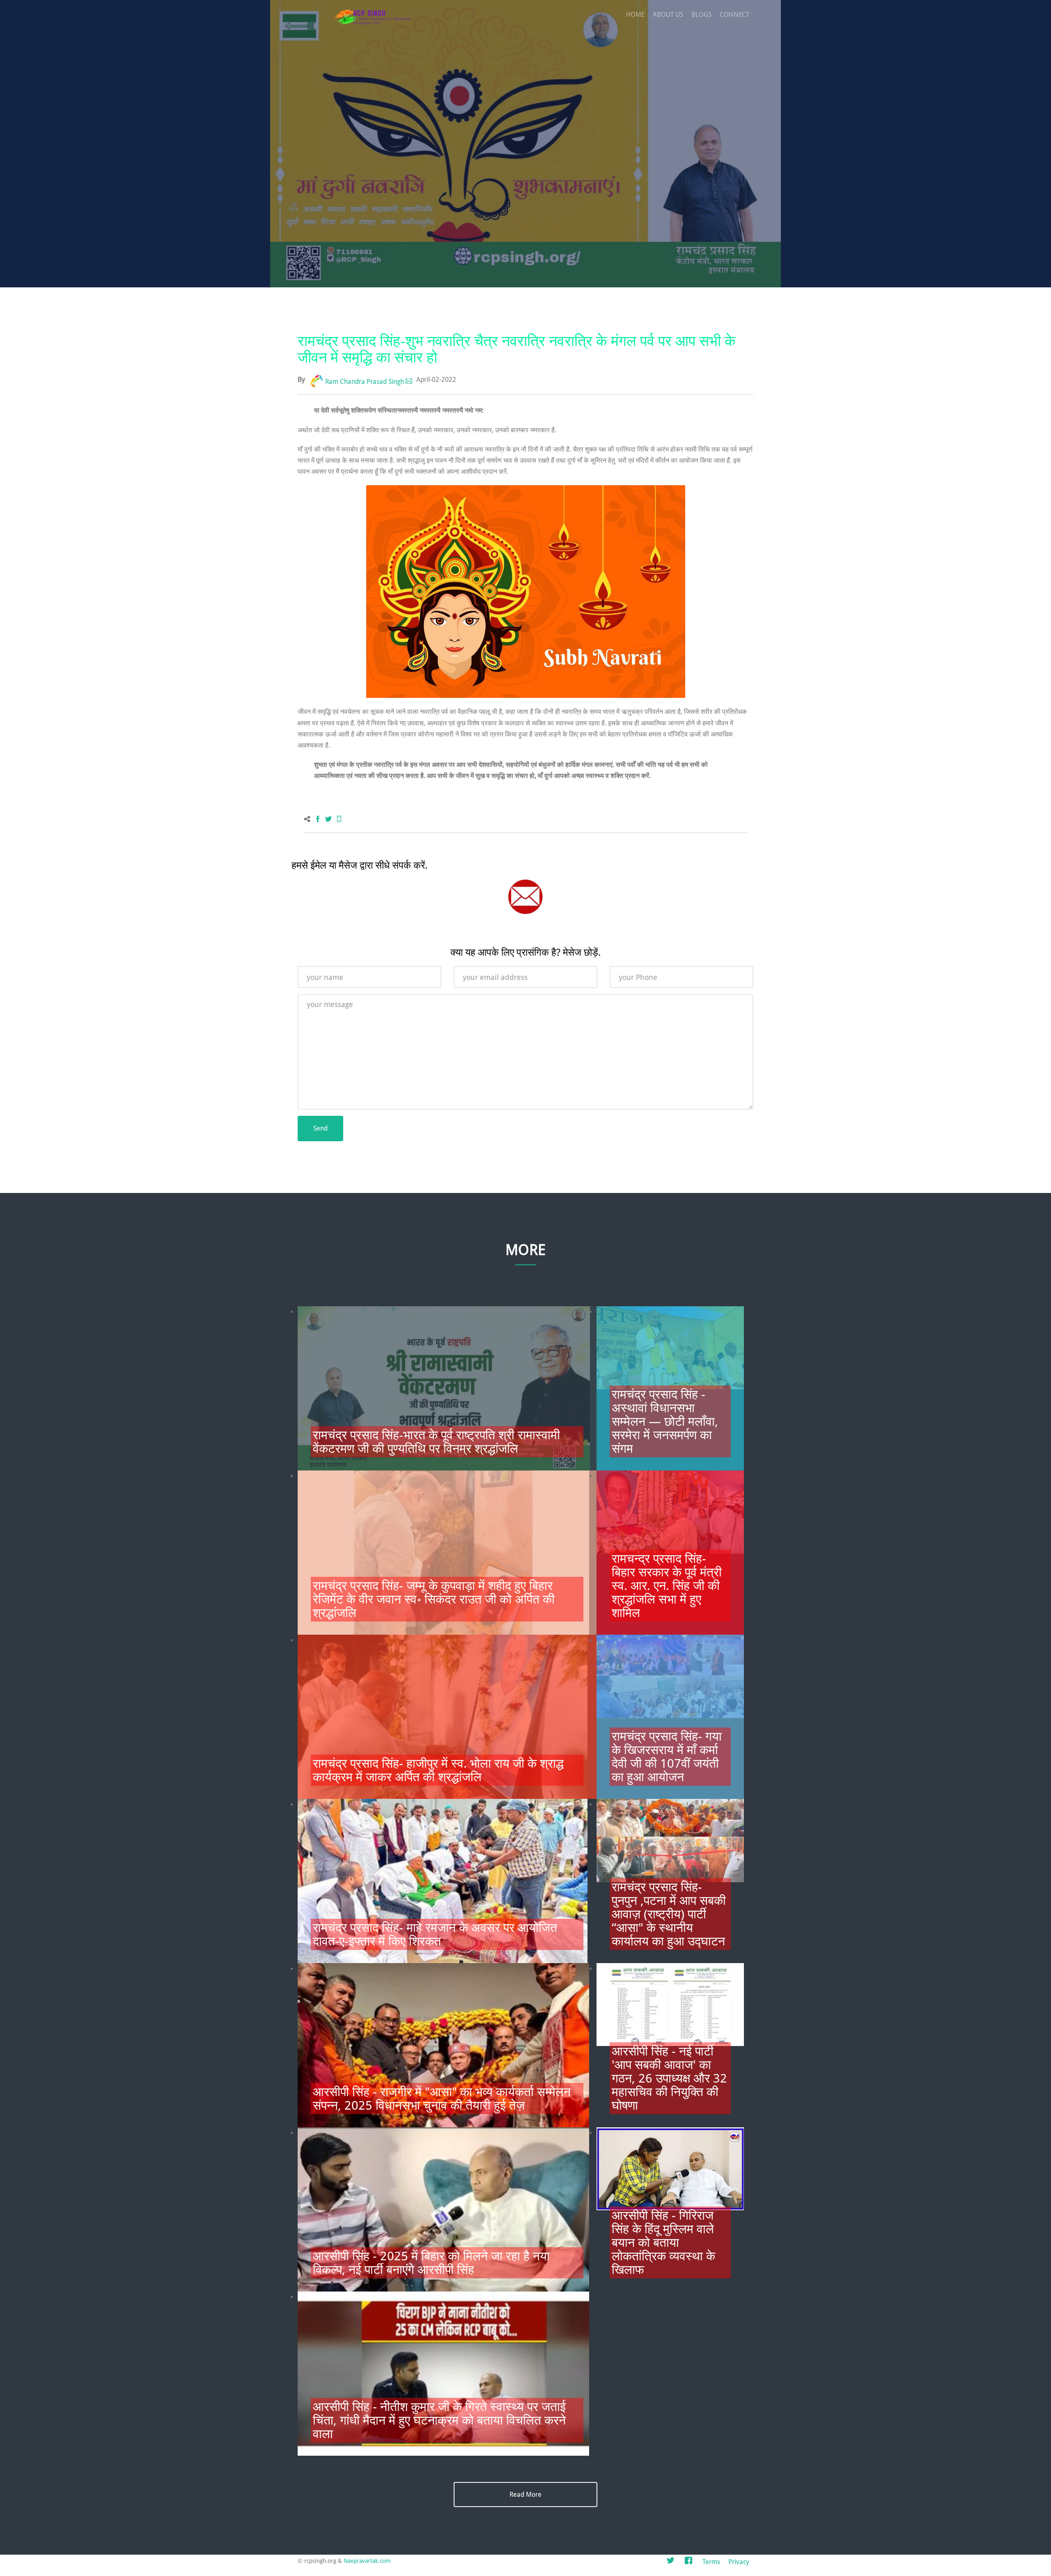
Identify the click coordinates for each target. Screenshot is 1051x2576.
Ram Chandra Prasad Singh (365, 382)
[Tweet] (328, 820)
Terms (711, 2562)
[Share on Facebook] (318, 820)
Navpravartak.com (367, 2561)
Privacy (739, 2562)
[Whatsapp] (339, 820)
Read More (525, 2495)
